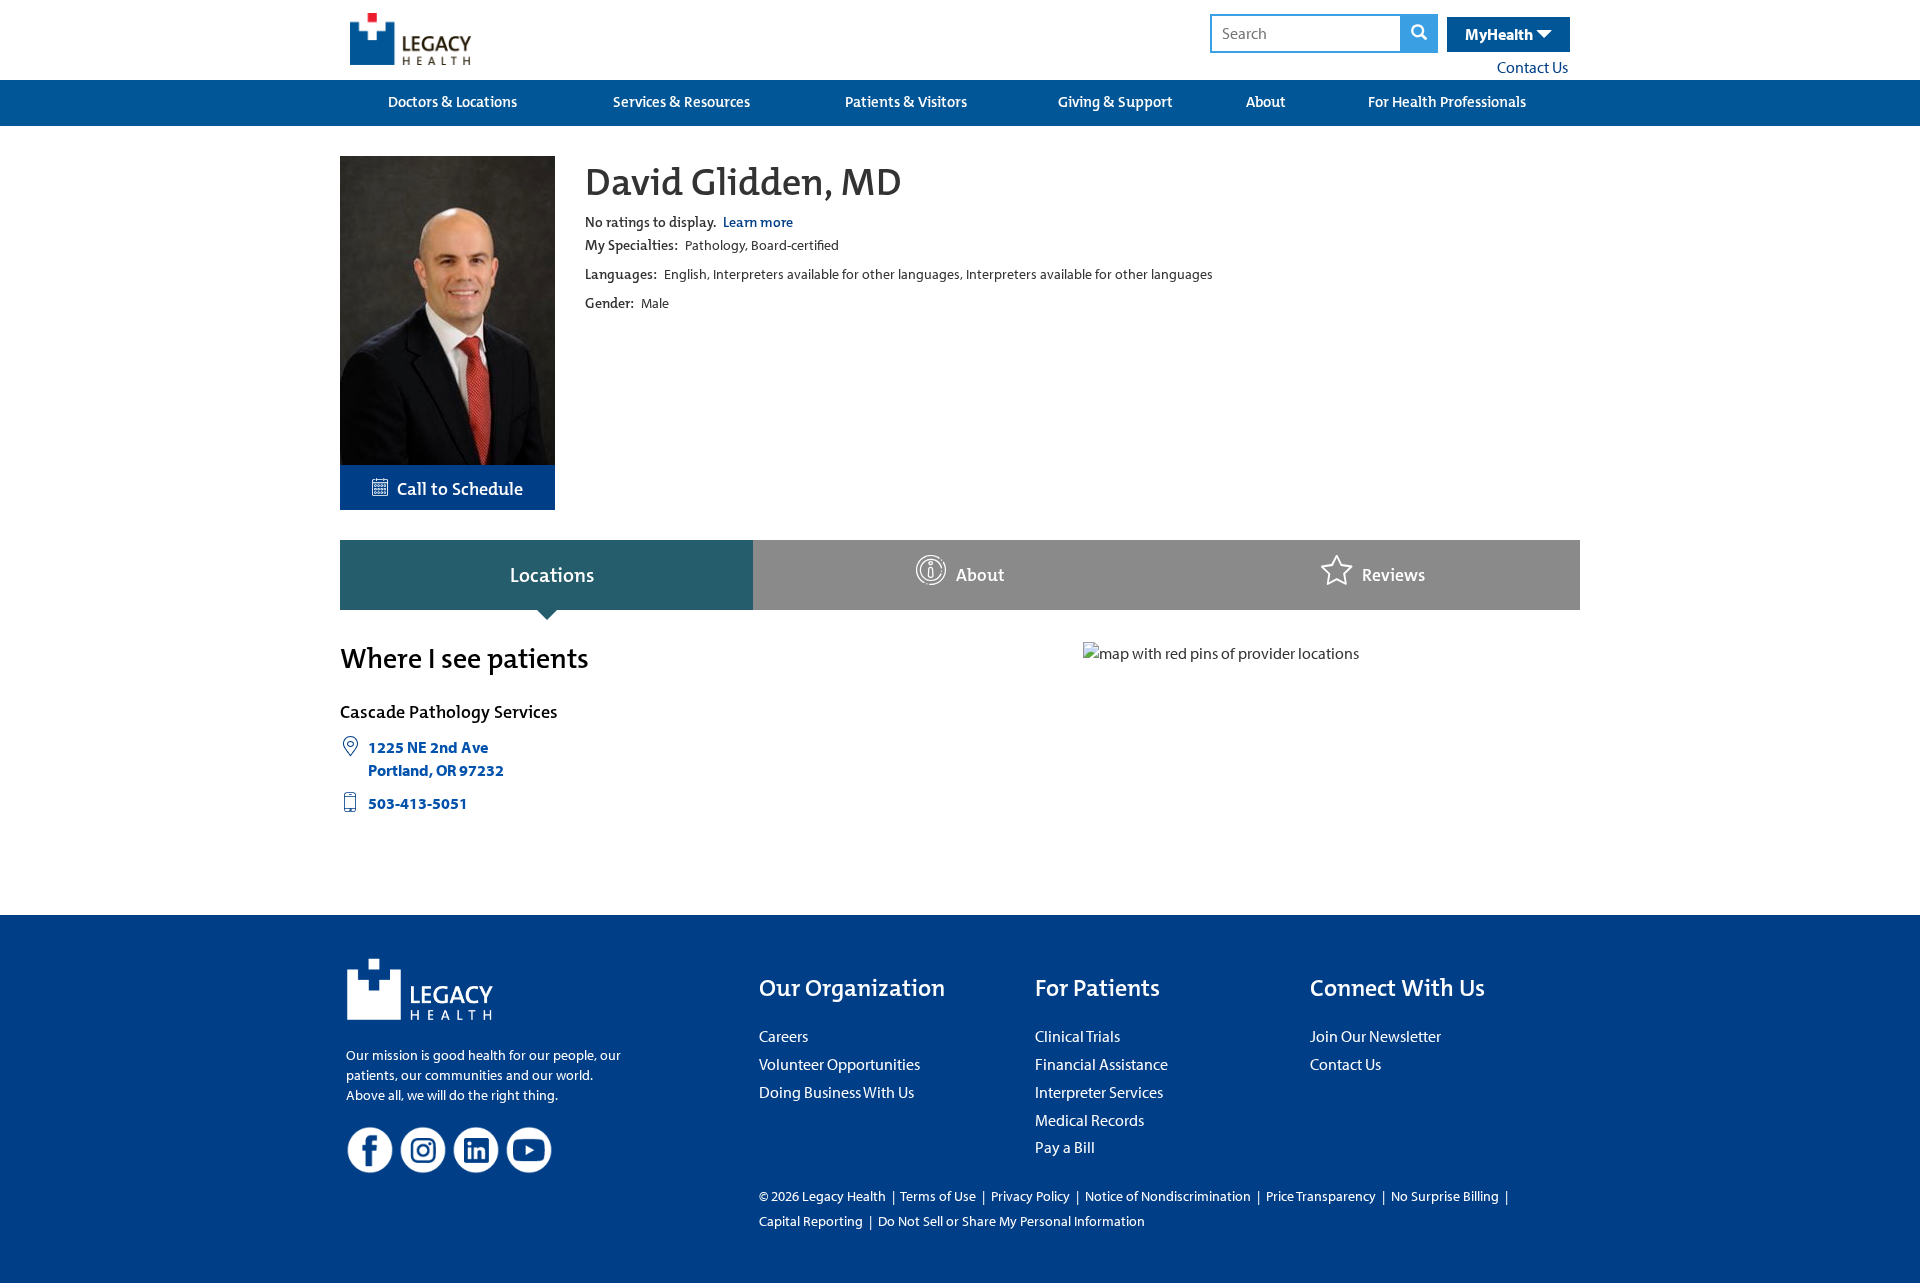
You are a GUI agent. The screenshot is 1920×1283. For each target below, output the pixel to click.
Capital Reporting (811, 1221)
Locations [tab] (552, 575)
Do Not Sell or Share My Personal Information (1011, 1221)
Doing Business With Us (836, 1092)
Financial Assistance (1101, 1064)
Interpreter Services (1099, 1092)
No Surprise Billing (1445, 1196)
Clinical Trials (1077, 1036)
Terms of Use (939, 1196)
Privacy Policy (1030, 1196)
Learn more (758, 222)
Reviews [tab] (1393, 575)
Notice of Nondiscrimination (1168, 1196)
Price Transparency (1321, 1196)
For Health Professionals (1447, 102)
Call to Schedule (456, 489)
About (1266, 102)
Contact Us (1532, 67)
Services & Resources (681, 102)
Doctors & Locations (452, 102)
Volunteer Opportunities (839, 1064)
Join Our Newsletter (1375, 1036)
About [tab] (980, 575)
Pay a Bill (1065, 1147)
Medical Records (1089, 1120)
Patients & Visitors (906, 102)
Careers (783, 1036)
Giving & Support (1115, 102)
